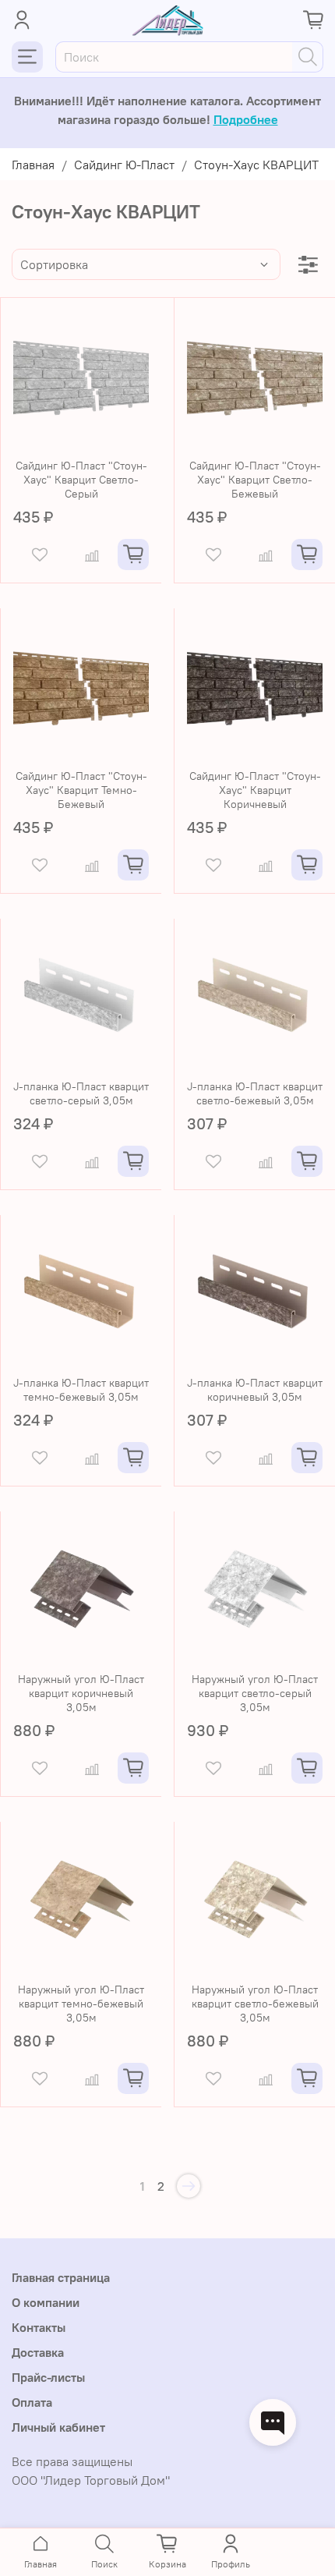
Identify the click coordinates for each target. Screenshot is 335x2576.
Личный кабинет (58, 2427)
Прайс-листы (48, 2377)
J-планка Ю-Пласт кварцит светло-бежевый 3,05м (255, 1093)
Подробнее (246, 119)
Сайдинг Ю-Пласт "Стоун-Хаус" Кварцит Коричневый (255, 790)
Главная (33, 165)
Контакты (39, 2327)
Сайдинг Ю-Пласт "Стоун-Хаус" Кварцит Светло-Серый (81, 480)
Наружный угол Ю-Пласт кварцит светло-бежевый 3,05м (255, 2004)
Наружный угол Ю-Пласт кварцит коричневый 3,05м (81, 1693)
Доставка (38, 2352)
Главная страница (61, 2277)
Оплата (32, 2402)
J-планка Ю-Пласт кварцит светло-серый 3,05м (81, 1093)
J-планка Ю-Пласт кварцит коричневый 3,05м (255, 1390)
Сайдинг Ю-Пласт (124, 165)
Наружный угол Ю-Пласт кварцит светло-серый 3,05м (255, 1693)
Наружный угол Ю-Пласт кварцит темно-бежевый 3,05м (81, 2004)
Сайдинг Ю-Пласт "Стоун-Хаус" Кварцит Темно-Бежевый (81, 790)
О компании (46, 2302)
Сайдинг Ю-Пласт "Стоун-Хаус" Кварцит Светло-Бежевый (255, 480)
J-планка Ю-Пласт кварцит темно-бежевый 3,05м (81, 1390)
